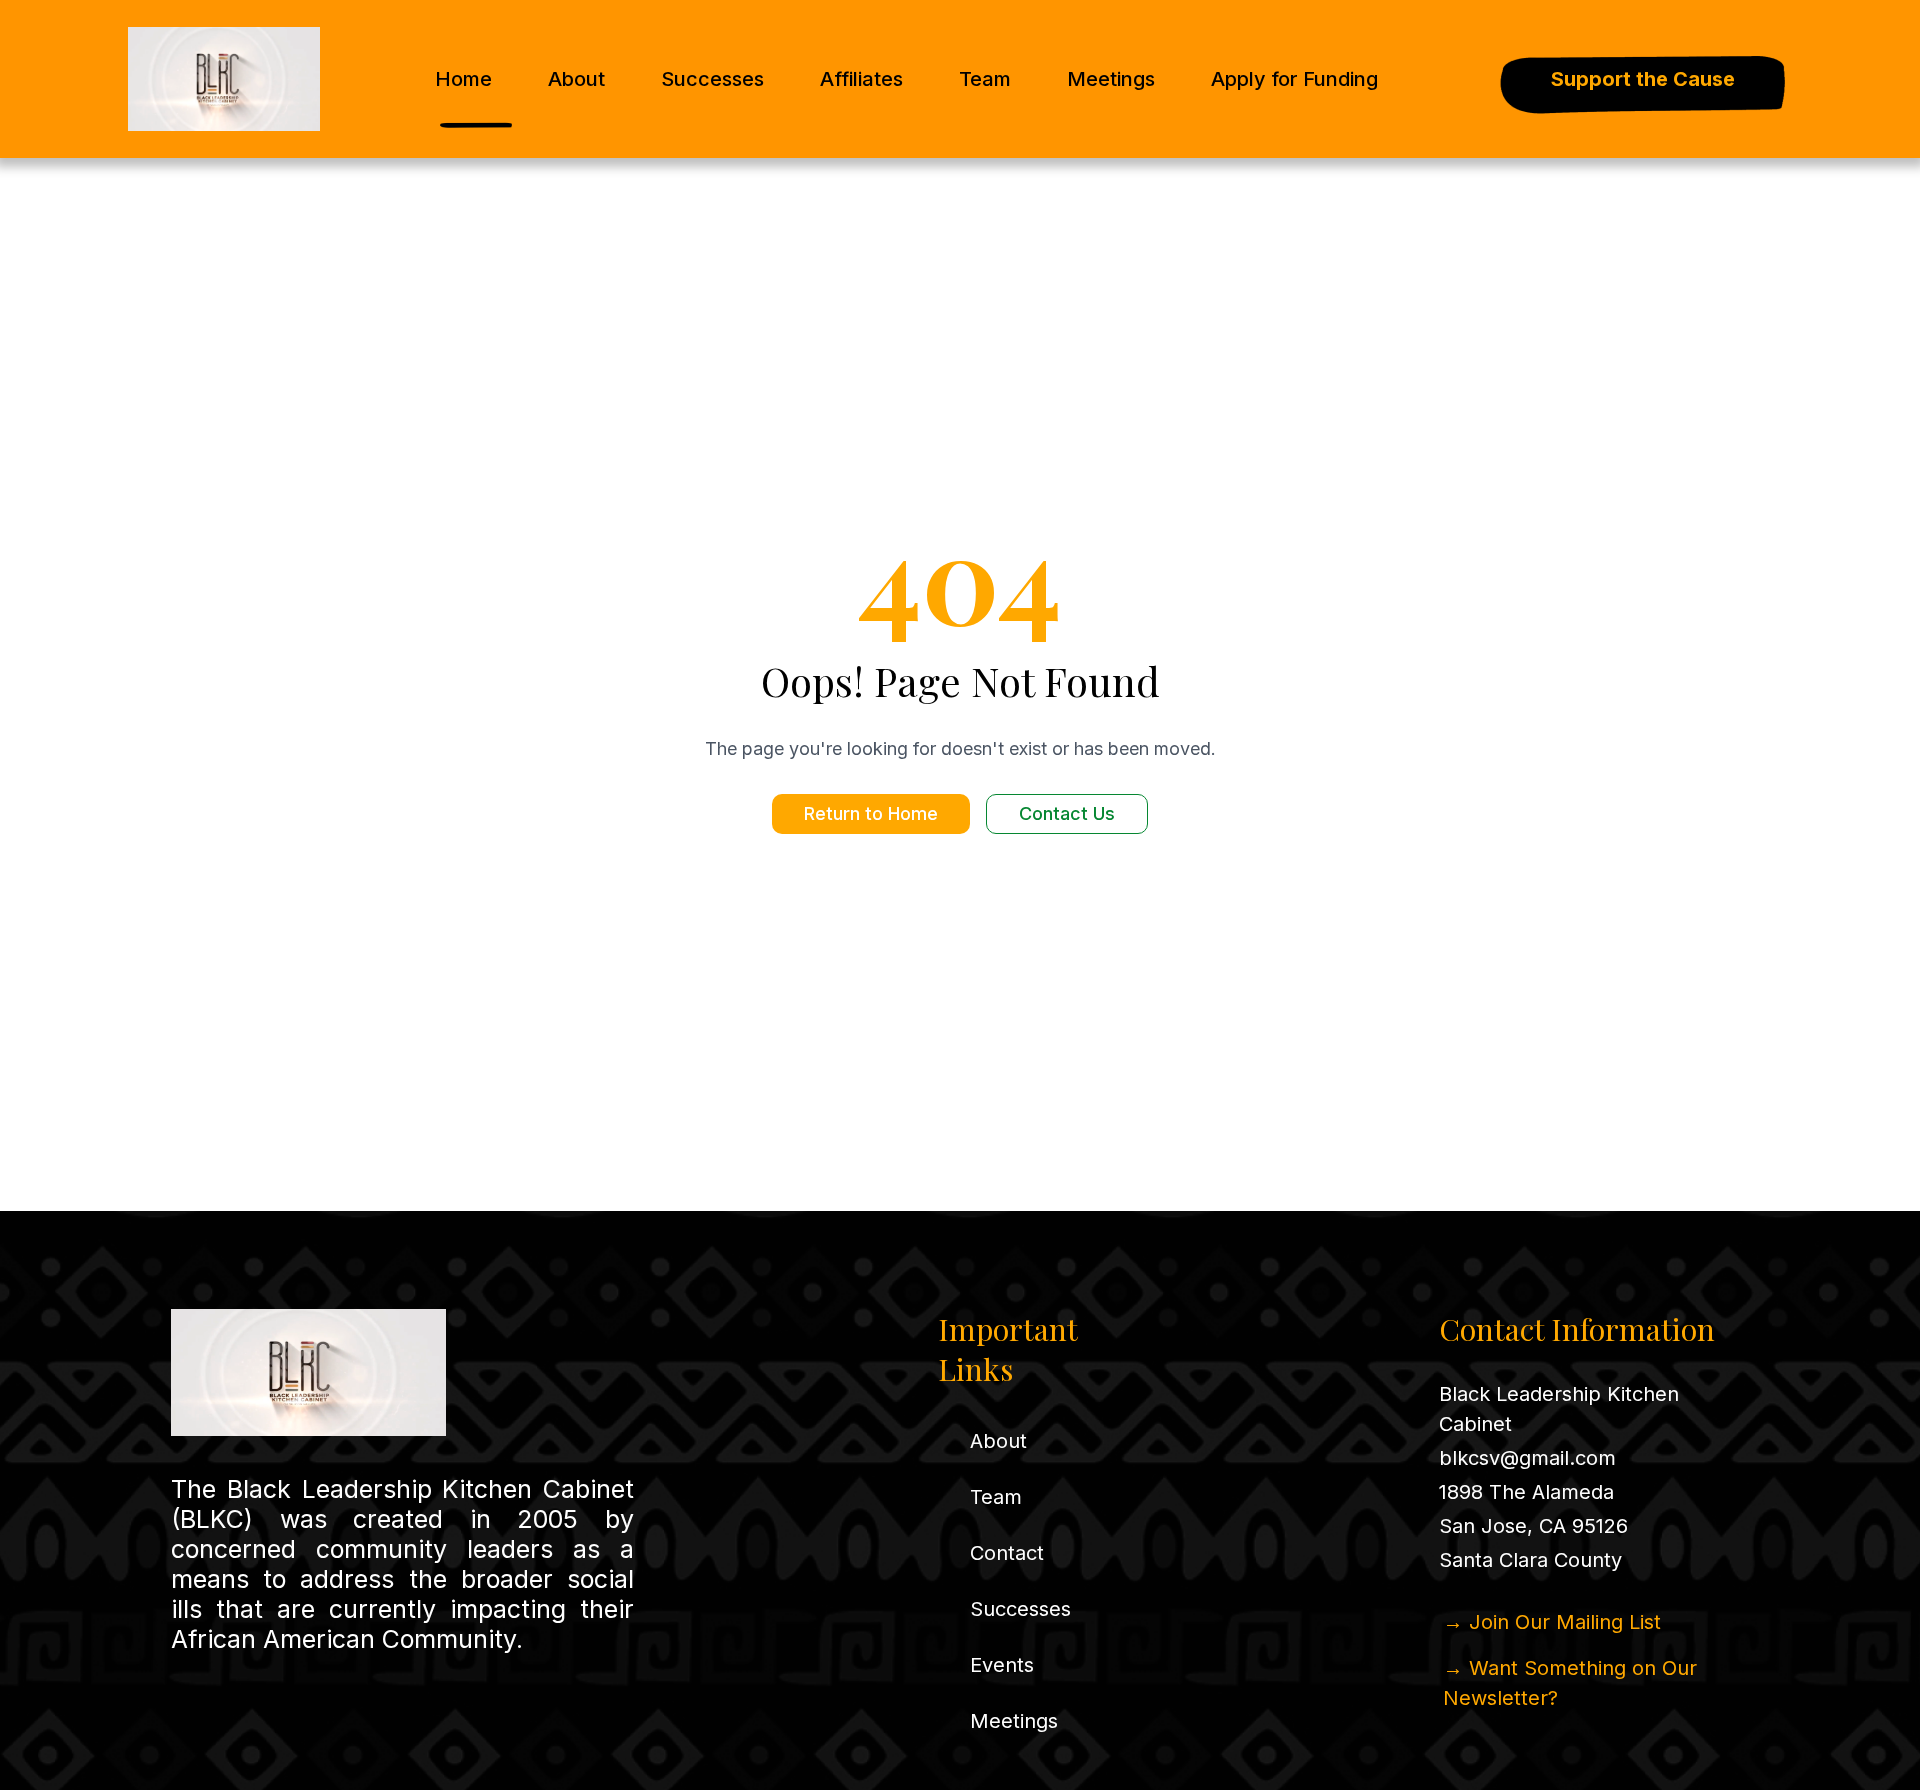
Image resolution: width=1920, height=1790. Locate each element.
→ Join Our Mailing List (1552, 1622)
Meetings (1111, 79)
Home (463, 79)
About (576, 79)
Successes (712, 79)
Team (985, 79)
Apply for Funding (1294, 79)
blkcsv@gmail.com (1527, 1458)
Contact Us (1067, 813)
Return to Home (871, 813)
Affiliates (861, 79)
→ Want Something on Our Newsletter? (1570, 1683)
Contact (1007, 1553)
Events (1002, 1665)
